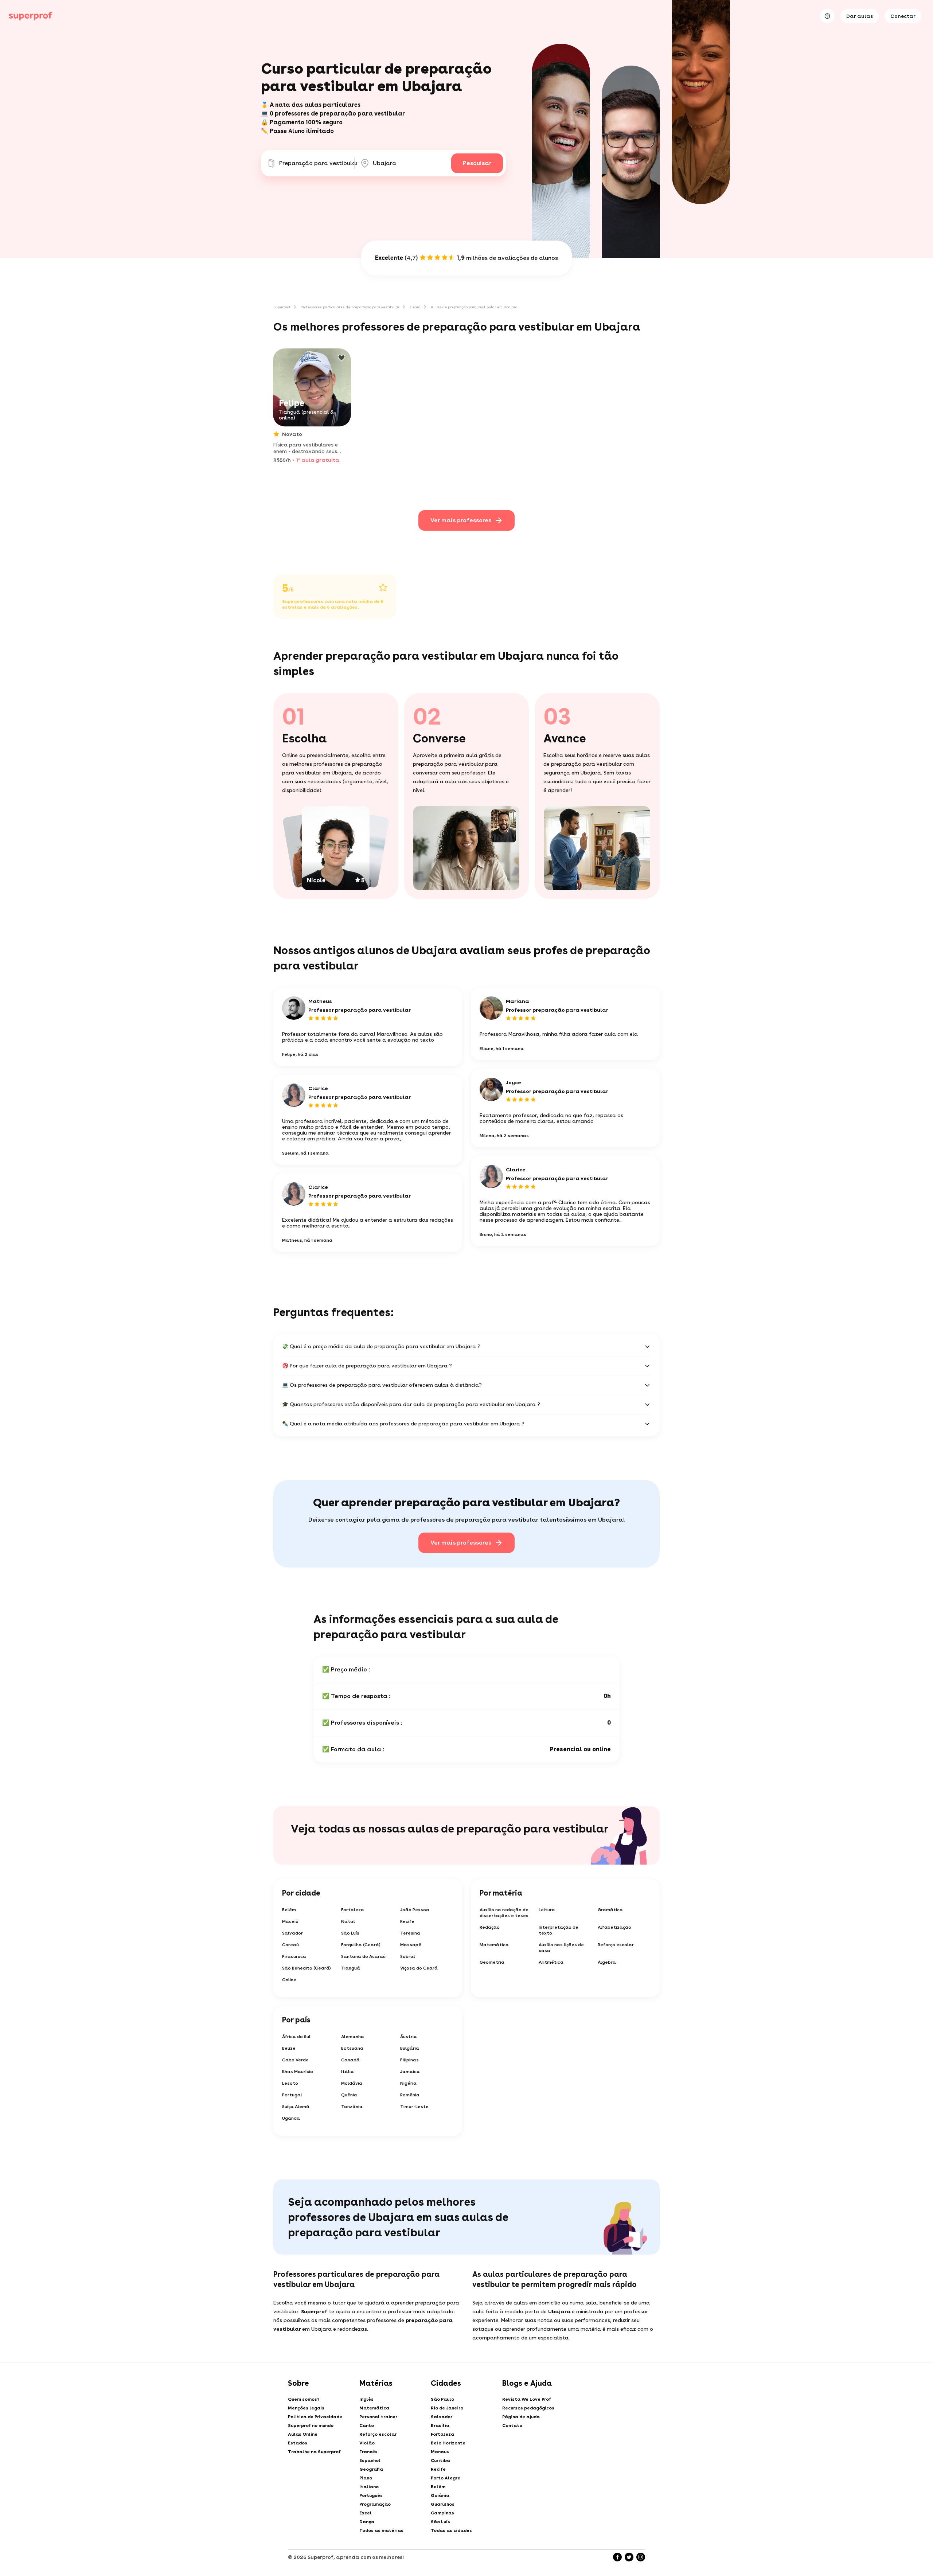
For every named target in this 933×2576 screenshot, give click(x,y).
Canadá (350, 2060)
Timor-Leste (414, 2107)
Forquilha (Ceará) (361, 1945)
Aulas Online (303, 2434)
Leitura (547, 1910)
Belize (289, 2048)
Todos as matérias (381, 2530)
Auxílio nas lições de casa (561, 1948)
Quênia (349, 2095)
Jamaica (410, 2072)
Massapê (411, 1945)
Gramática (610, 1910)
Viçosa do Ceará (419, 1968)
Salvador (292, 1933)
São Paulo (442, 2399)
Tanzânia (352, 2107)
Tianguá (351, 1968)
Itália (348, 2072)
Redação (490, 1927)
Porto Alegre (446, 2478)
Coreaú (290, 1945)
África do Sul (296, 2037)
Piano (366, 2478)
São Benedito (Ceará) (307, 1968)
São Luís (350, 1933)
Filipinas (409, 2060)
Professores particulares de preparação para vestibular (350, 307)
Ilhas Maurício (298, 2072)
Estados (298, 2443)
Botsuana (352, 2048)
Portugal (292, 2095)
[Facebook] (617, 2557)
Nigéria (408, 2083)
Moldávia (352, 2083)
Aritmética (551, 1962)
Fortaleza (353, 1910)
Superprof (282, 307)
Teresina (410, 1933)
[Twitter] (629, 2557)
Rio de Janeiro (447, 2408)
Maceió (290, 1921)
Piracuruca (294, 1956)
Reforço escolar (616, 1945)
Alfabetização (614, 1927)
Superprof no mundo (311, 2425)
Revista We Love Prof (527, 2399)
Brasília (440, 2425)
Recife (407, 1921)
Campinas (442, 2513)
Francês (368, 2452)
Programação (375, 2504)
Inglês (366, 2399)
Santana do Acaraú (363, 1956)
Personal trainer (378, 2417)
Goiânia (440, 2495)
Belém (289, 1910)
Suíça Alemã (296, 2107)
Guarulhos (443, 2504)
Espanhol (370, 2460)
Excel (366, 2513)
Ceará (415, 307)
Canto (367, 2425)
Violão (367, 2443)
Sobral (408, 1956)
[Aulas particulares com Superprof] (31, 16)
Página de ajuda (521, 2417)
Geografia (371, 2469)
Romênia (410, 2095)
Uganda (291, 2118)
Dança (367, 2522)
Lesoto (290, 2083)
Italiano (369, 2487)
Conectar (903, 16)
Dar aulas (860, 16)
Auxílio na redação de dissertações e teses (504, 1913)
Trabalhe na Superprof (314, 2452)
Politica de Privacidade (315, 2417)
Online (289, 1980)
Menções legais (306, 2408)
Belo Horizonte (448, 2443)
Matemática (494, 1945)
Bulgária (410, 2048)
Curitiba (440, 2460)
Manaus (440, 2452)
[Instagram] (641, 2557)
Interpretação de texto (559, 1930)
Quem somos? (304, 2399)
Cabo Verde (295, 2060)
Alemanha (353, 2037)
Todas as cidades (451, 2530)
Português (371, 2495)
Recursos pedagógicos (528, 2408)
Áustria (409, 2037)
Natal (348, 1921)
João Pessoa (415, 1910)
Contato (512, 2425)
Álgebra (607, 1962)
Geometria (492, 1962)
